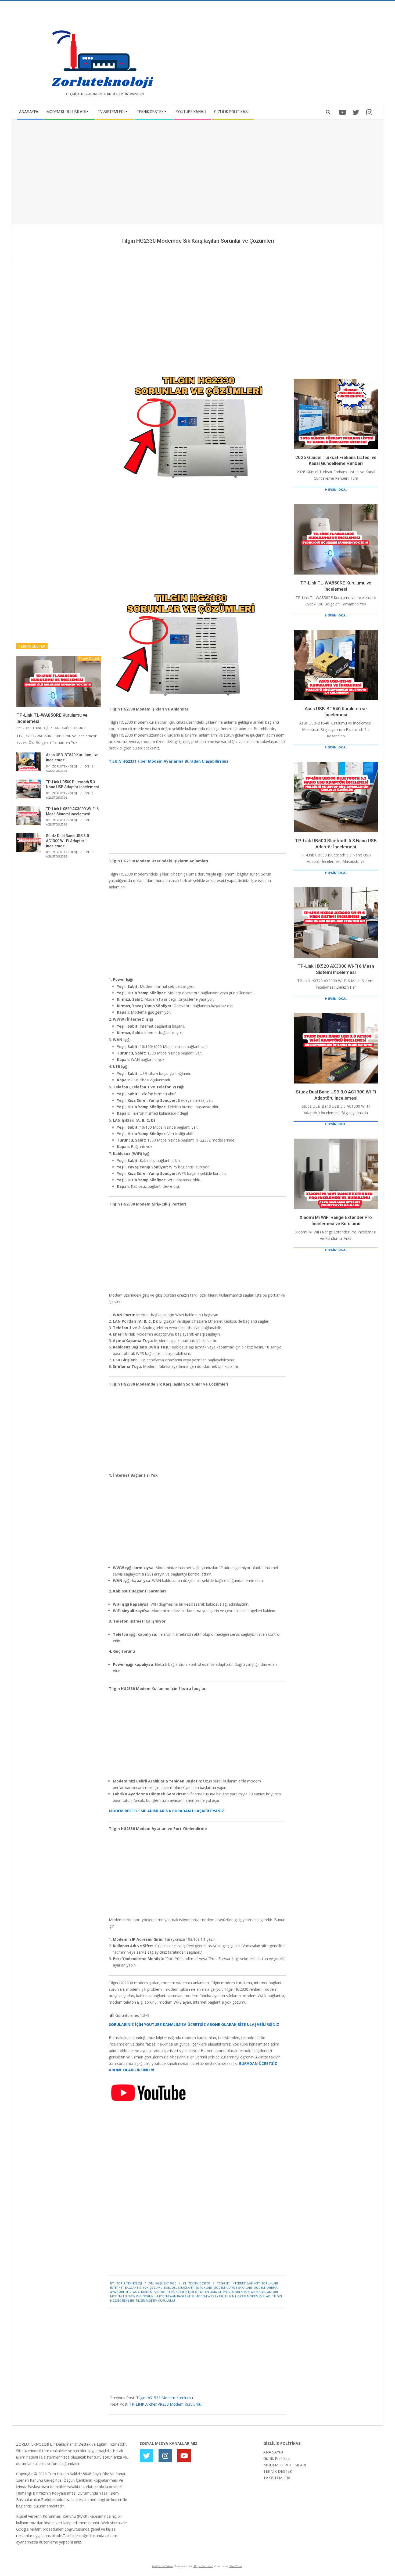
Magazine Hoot (203, 2566)
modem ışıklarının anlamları (255, 2292)
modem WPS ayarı (209, 2296)
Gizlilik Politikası (277, 2458)
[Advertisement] (288, 55)
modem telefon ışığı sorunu (133, 2296)
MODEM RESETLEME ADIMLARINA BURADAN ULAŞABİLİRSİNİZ (166, 1811)
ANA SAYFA (273, 2452)
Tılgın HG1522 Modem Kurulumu (165, 2398)
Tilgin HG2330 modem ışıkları (248, 2296)
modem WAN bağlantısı (175, 2296)
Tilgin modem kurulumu (155, 2300)
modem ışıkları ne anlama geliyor (203, 2292)
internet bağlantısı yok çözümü (136, 2288)
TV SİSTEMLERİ (277, 2478)
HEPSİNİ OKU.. (336, 489)
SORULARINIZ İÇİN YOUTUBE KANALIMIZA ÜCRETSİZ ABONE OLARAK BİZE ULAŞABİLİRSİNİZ (194, 2024)
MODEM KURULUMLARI (285, 2465)
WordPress (236, 2566)
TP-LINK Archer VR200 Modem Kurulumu (165, 2404)
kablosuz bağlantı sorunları (188, 2288)
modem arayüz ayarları (233, 2288)
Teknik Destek (199, 2283)
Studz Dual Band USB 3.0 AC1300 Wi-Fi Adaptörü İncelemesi (67, 841)
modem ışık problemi (158, 2292)
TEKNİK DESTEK (278, 2471)
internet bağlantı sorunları (255, 2283)
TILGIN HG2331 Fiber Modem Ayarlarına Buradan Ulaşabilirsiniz (169, 761)
